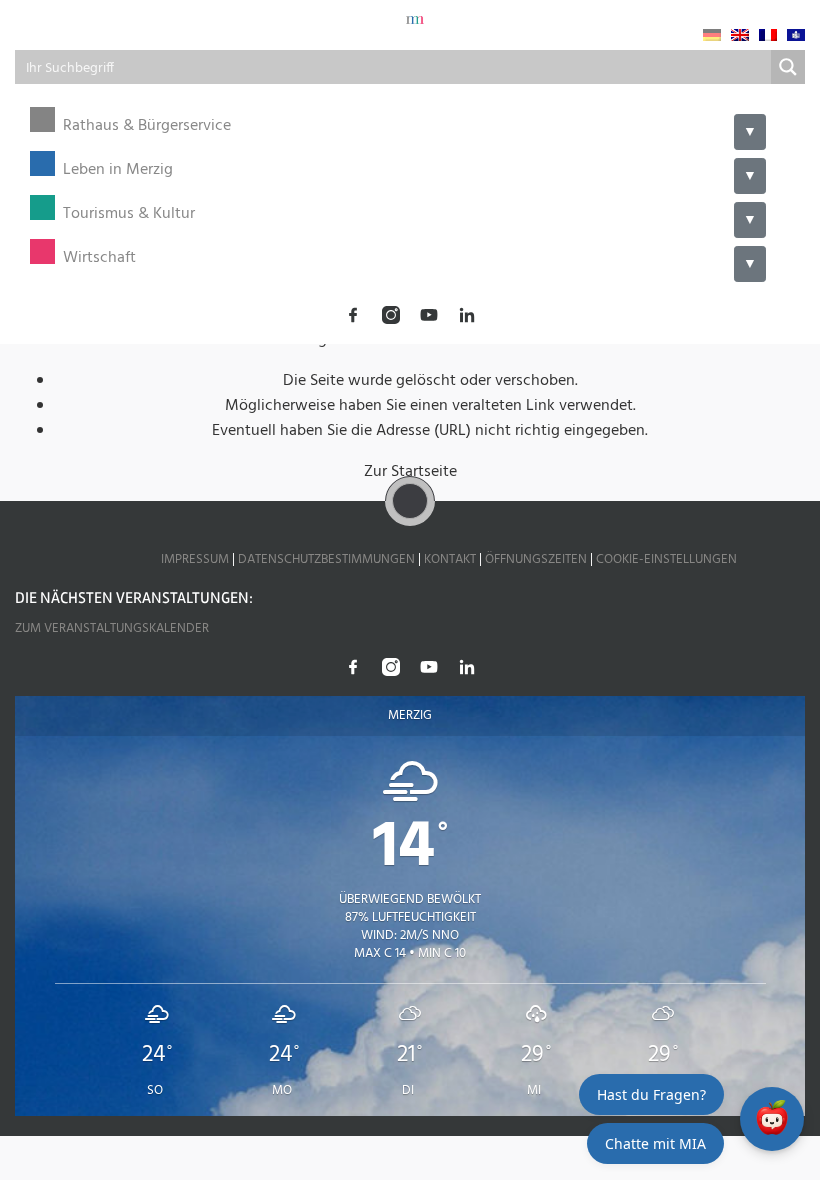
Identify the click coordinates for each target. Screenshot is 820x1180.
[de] (712, 35)
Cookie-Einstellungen (666, 559)
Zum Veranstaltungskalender (112, 628)
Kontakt (450, 559)
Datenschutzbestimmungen (326, 559)
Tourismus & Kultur (129, 214)
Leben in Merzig (118, 170)
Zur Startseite (410, 472)
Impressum (195, 559)
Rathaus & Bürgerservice (147, 126)
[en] (740, 35)
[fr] (768, 35)
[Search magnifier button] (788, 67)
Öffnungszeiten (536, 559)
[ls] (796, 35)
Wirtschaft (99, 258)
